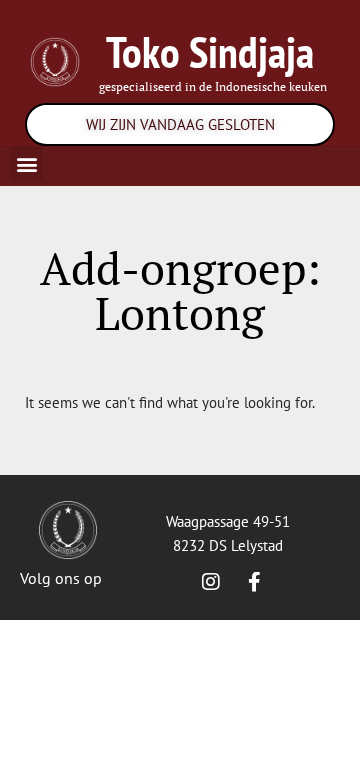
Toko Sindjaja (210, 51)
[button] (26, 163)
